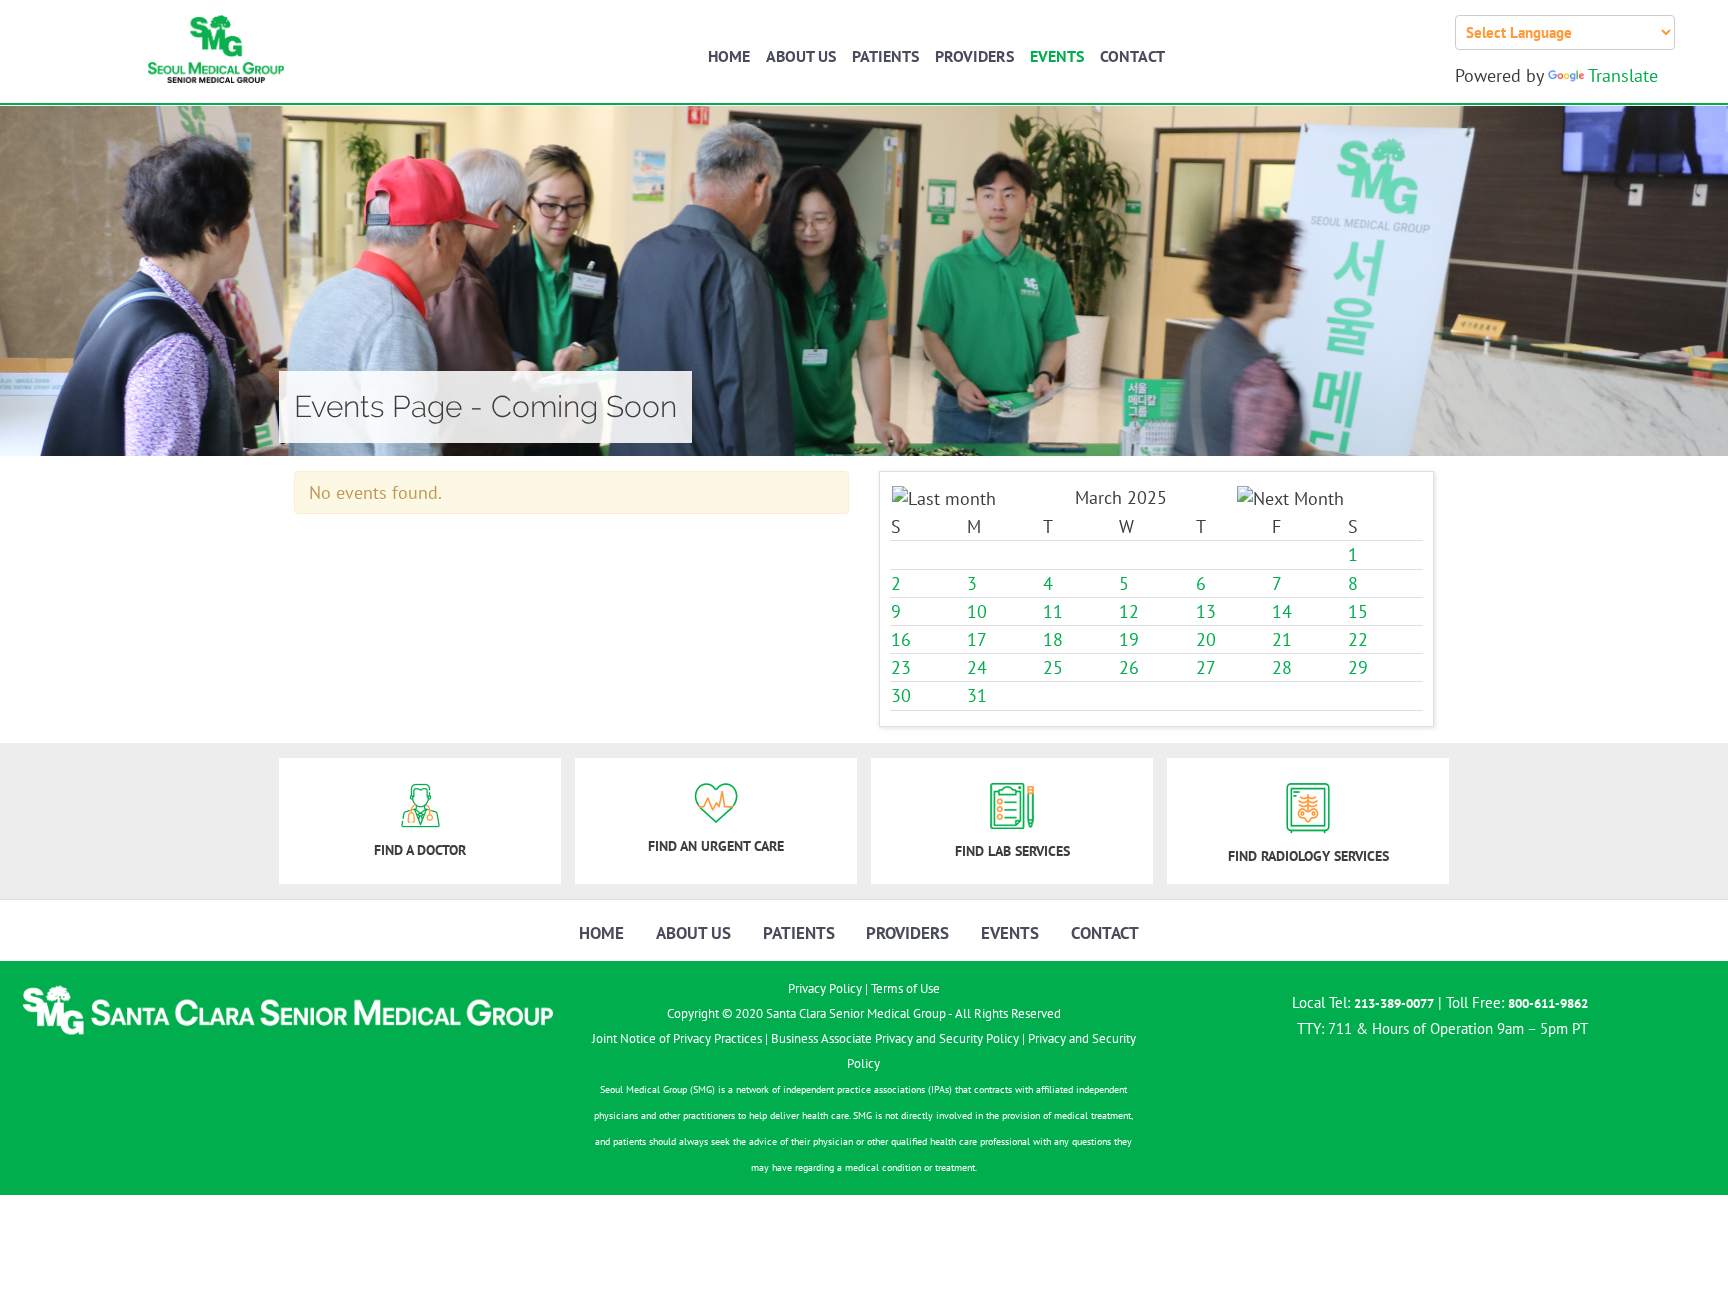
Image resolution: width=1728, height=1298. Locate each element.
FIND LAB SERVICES (1012, 851)
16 (901, 639)
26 (1129, 667)
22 (1358, 639)
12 (1129, 611)
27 (1206, 667)
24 (977, 667)
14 (1282, 611)
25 (1053, 667)
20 (1206, 639)
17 (977, 639)
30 (901, 695)
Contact (1132, 56)
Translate (1623, 75)
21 (1282, 639)
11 (1053, 611)
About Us (801, 56)
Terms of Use (905, 988)
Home (729, 56)
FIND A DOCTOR (420, 850)
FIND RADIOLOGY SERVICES (1308, 856)
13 (1206, 611)
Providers (974, 56)
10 (977, 611)
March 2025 (1121, 497)
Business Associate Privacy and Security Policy (895, 1038)
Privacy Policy (825, 988)
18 (1053, 639)
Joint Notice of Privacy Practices (677, 1038)
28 (1282, 667)
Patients (885, 56)
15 (1358, 611)
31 (977, 695)
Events (1057, 56)
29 (1358, 667)
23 (901, 667)
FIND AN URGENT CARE (716, 846)
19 (1129, 639)
